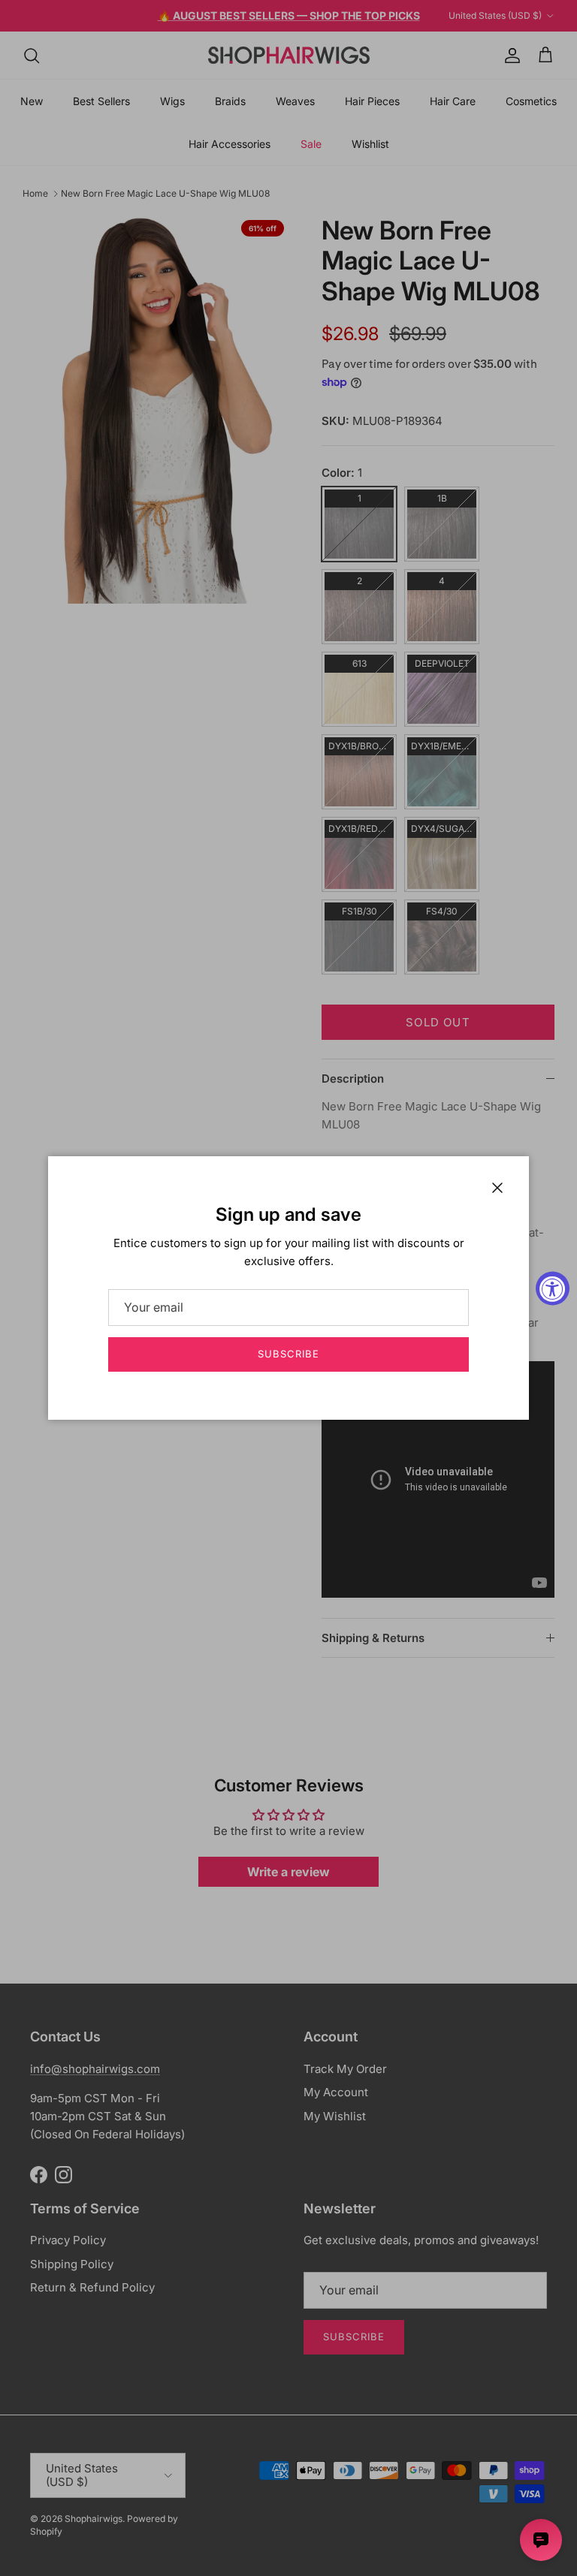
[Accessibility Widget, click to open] (553, 1288)
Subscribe (288, 1354)
